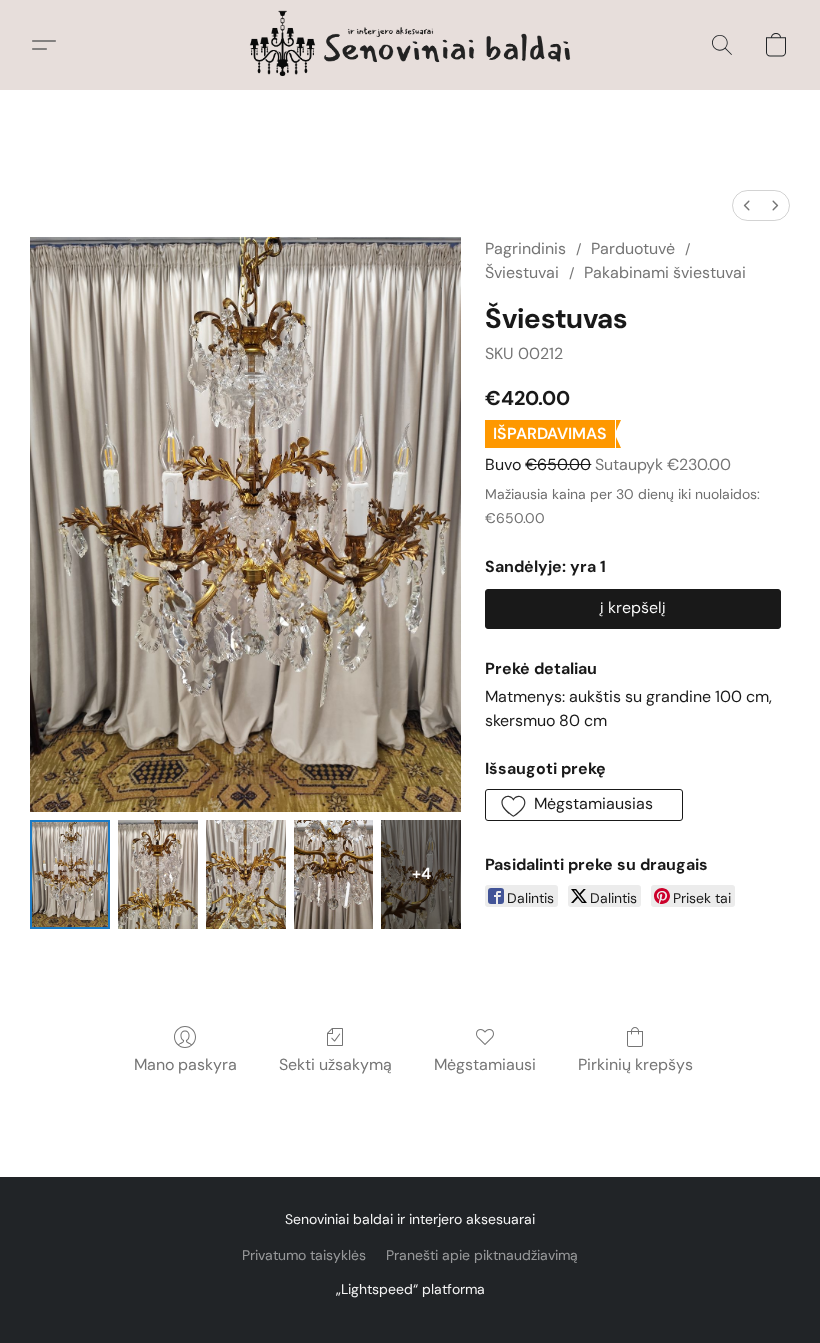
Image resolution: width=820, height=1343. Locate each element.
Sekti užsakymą (335, 1064)
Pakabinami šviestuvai (665, 272)
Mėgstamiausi (485, 1064)
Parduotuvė (633, 248)
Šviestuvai (522, 272)
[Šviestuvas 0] (70, 874)
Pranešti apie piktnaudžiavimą (482, 1255)
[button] (410, 45)
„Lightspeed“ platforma (410, 1289)
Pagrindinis (525, 248)
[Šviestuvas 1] (158, 874)
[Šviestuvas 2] (246, 874)
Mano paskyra (185, 1064)
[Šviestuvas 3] (334, 874)
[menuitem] (747, 205)
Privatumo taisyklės (304, 1255)
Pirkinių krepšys (635, 1064)
